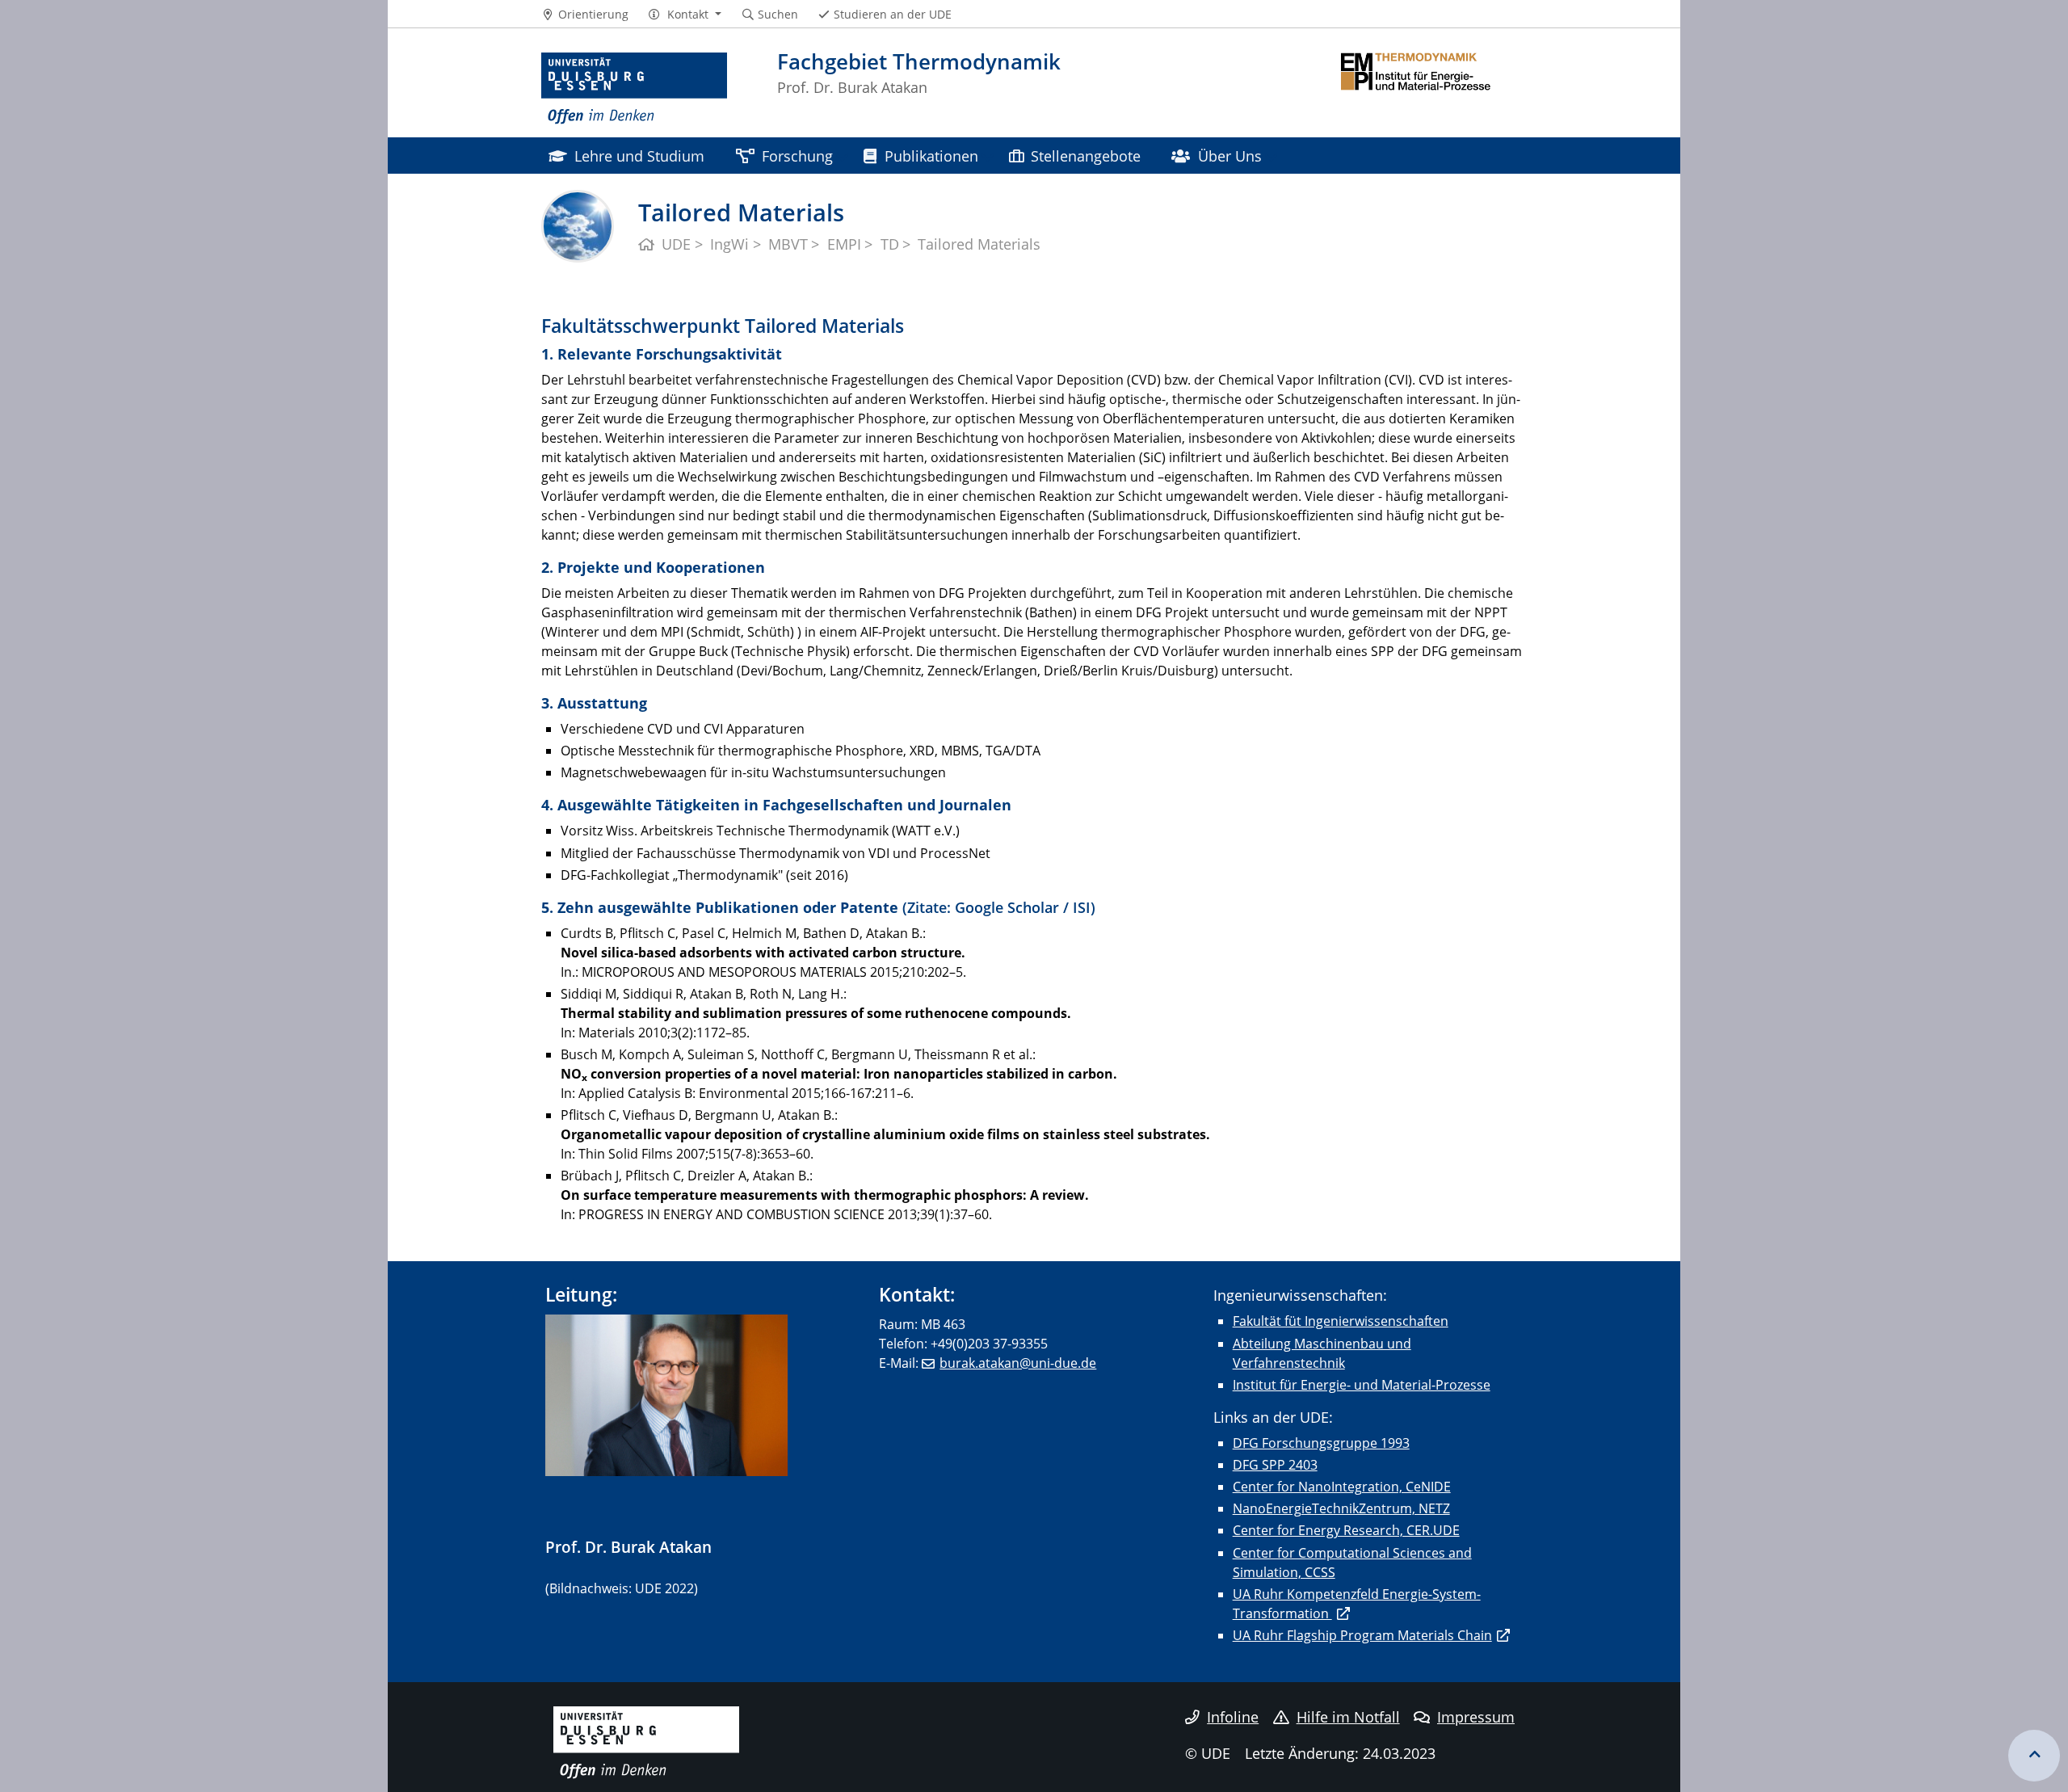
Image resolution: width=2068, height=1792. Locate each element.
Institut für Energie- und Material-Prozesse (1362, 1385)
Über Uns (1230, 156)
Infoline (1233, 1717)
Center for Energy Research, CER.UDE (1346, 1530)
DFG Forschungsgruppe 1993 (1321, 1443)
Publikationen (931, 156)
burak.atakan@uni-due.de (1018, 1363)
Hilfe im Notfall (1348, 1717)
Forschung (797, 156)
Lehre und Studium (639, 156)
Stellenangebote (1086, 156)
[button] (685, 15)
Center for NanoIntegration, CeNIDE (1342, 1487)
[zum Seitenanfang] (2034, 1756)
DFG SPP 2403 (1275, 1465)
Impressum (1476, 1717)
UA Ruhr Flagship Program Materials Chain (1362, 1635)
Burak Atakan (661, 1547)
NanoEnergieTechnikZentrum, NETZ (1341, 1508)
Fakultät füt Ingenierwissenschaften (1341, 1321)
